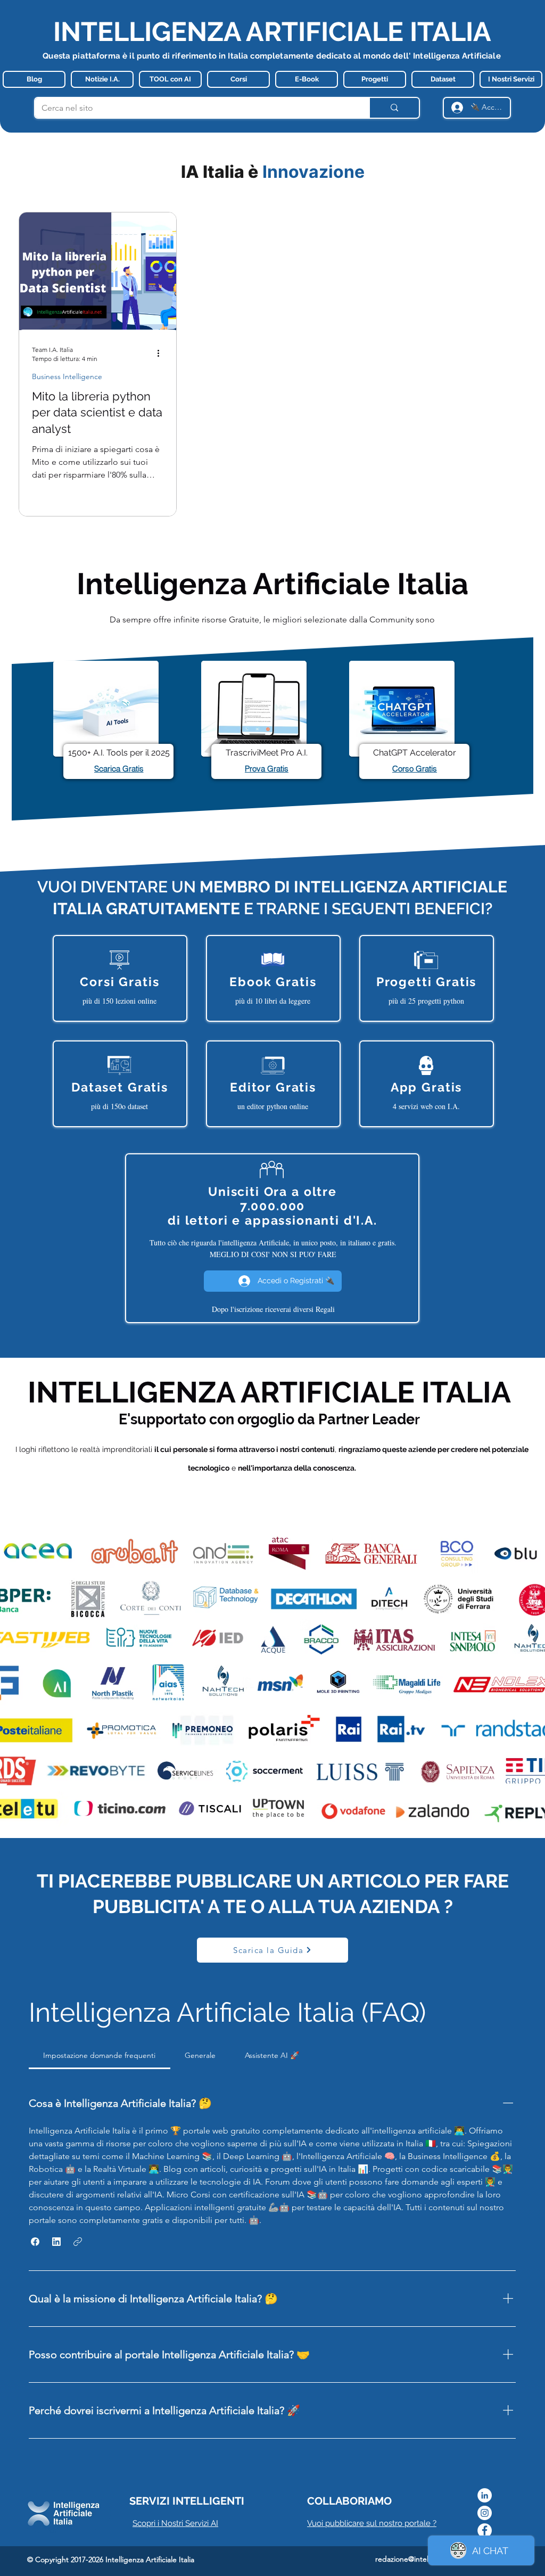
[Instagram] (485, 2513)
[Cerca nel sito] (394, 108)
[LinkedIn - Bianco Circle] (485, 2495)
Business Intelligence (67, 377)
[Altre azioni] (162, 354)
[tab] (100, 2055)
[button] (35, 2242)
